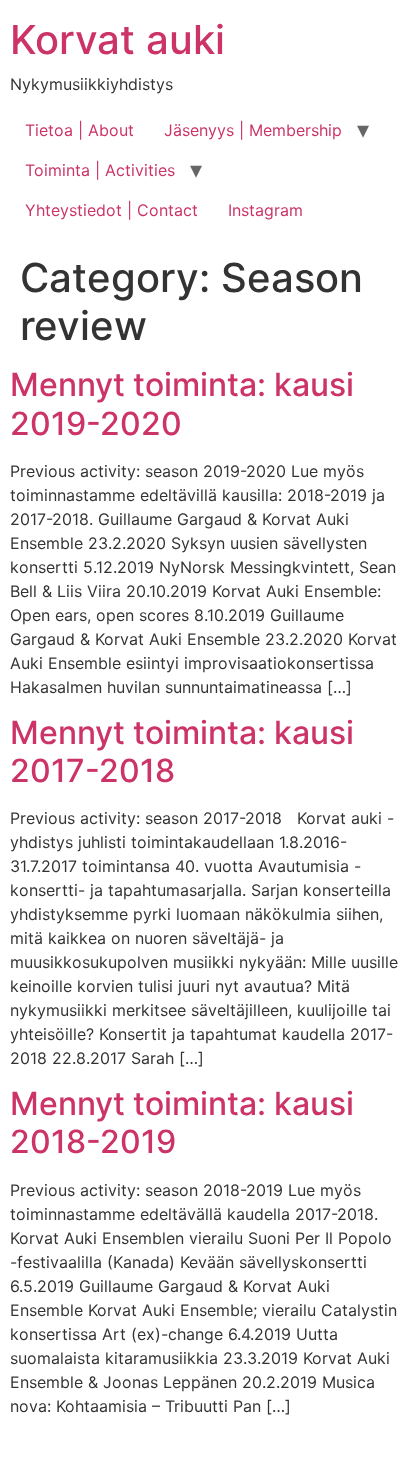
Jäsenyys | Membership (253, 130)
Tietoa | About (79, 130)
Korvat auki (117, 39)
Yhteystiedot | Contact (111, 210)
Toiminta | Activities (100, 170)
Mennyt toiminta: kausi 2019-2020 (182, 403)
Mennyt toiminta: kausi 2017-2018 (182, 751)
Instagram (265, 210)
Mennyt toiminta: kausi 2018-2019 (182, 1122)
